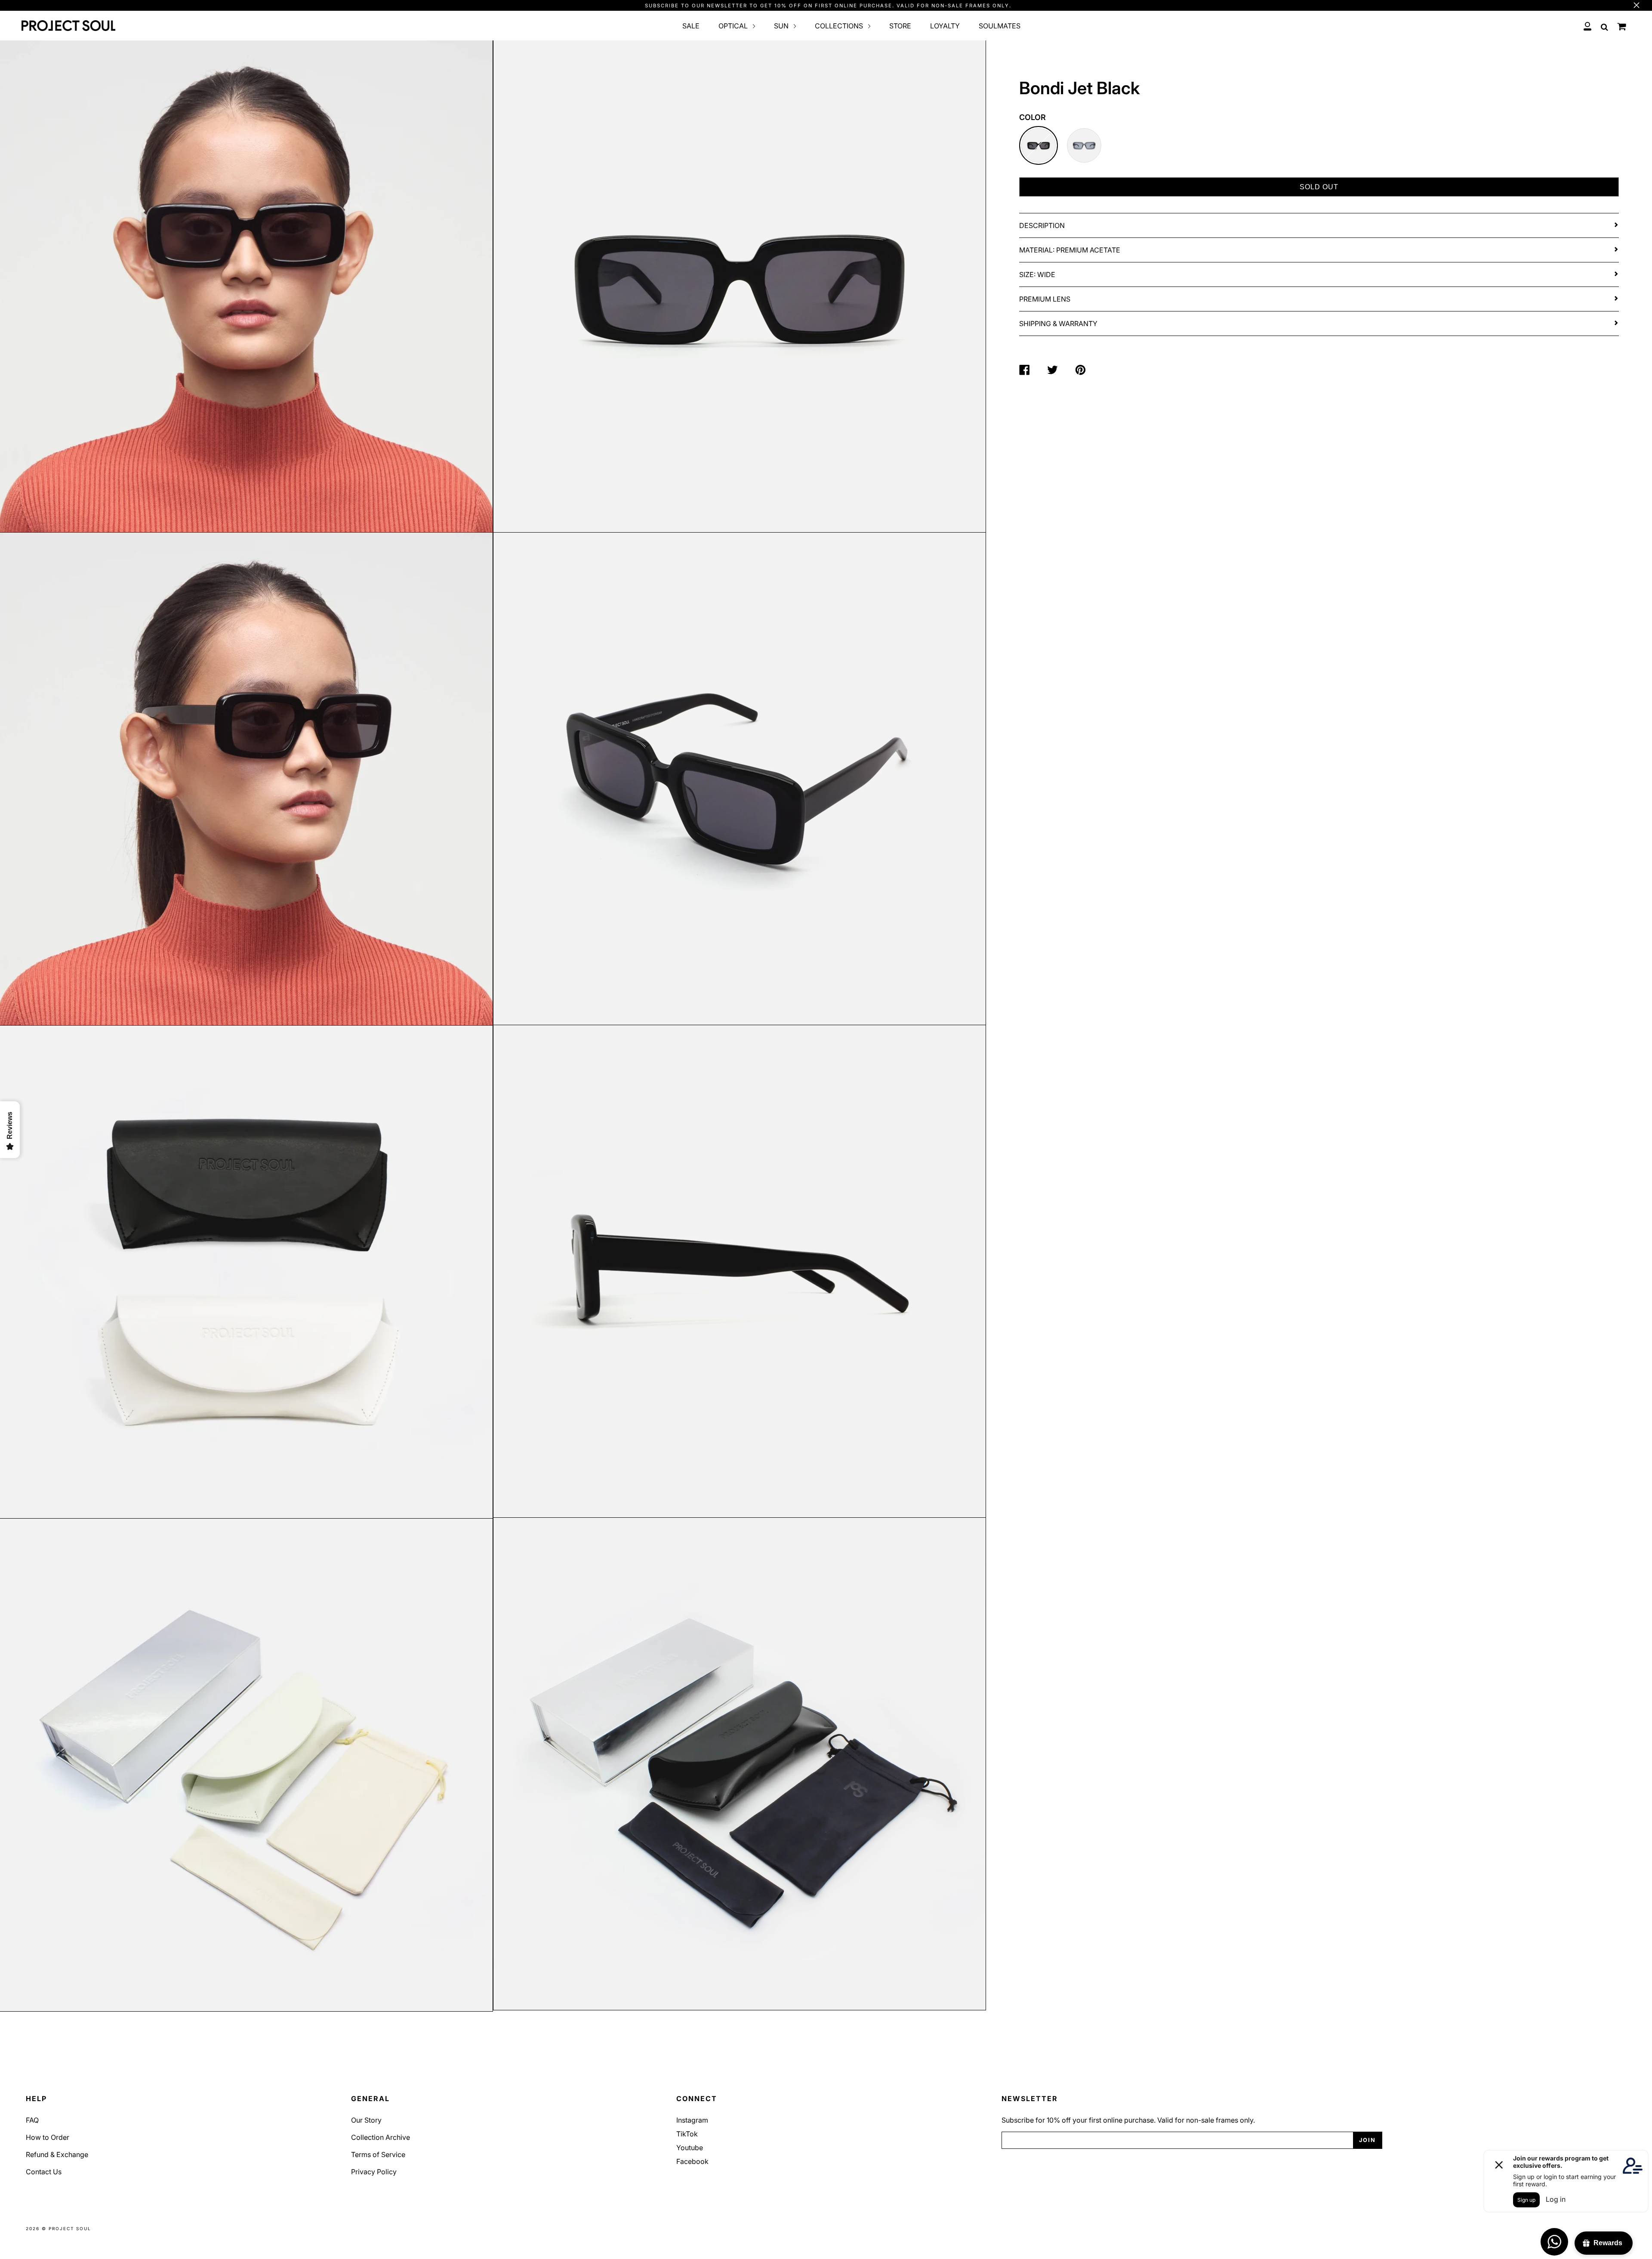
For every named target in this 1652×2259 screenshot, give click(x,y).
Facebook (692, 2161)
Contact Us (44, 2172)
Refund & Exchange (57, 2154)
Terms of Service (378, 2154)
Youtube (690, 2148)
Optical (734, 26)
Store (900, 26)
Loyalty (945, 26)
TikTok (687, 2134)
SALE (691, 26)
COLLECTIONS (840, 26)
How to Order (48, 2137)
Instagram (692, 2120)
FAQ (32, 2120)
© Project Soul (66, 2228)
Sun (782, 26)
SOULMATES (1000, 26)
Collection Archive (381, 2137)
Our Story (366, 2120)
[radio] (1039, 145)
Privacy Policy (374, 2172)
